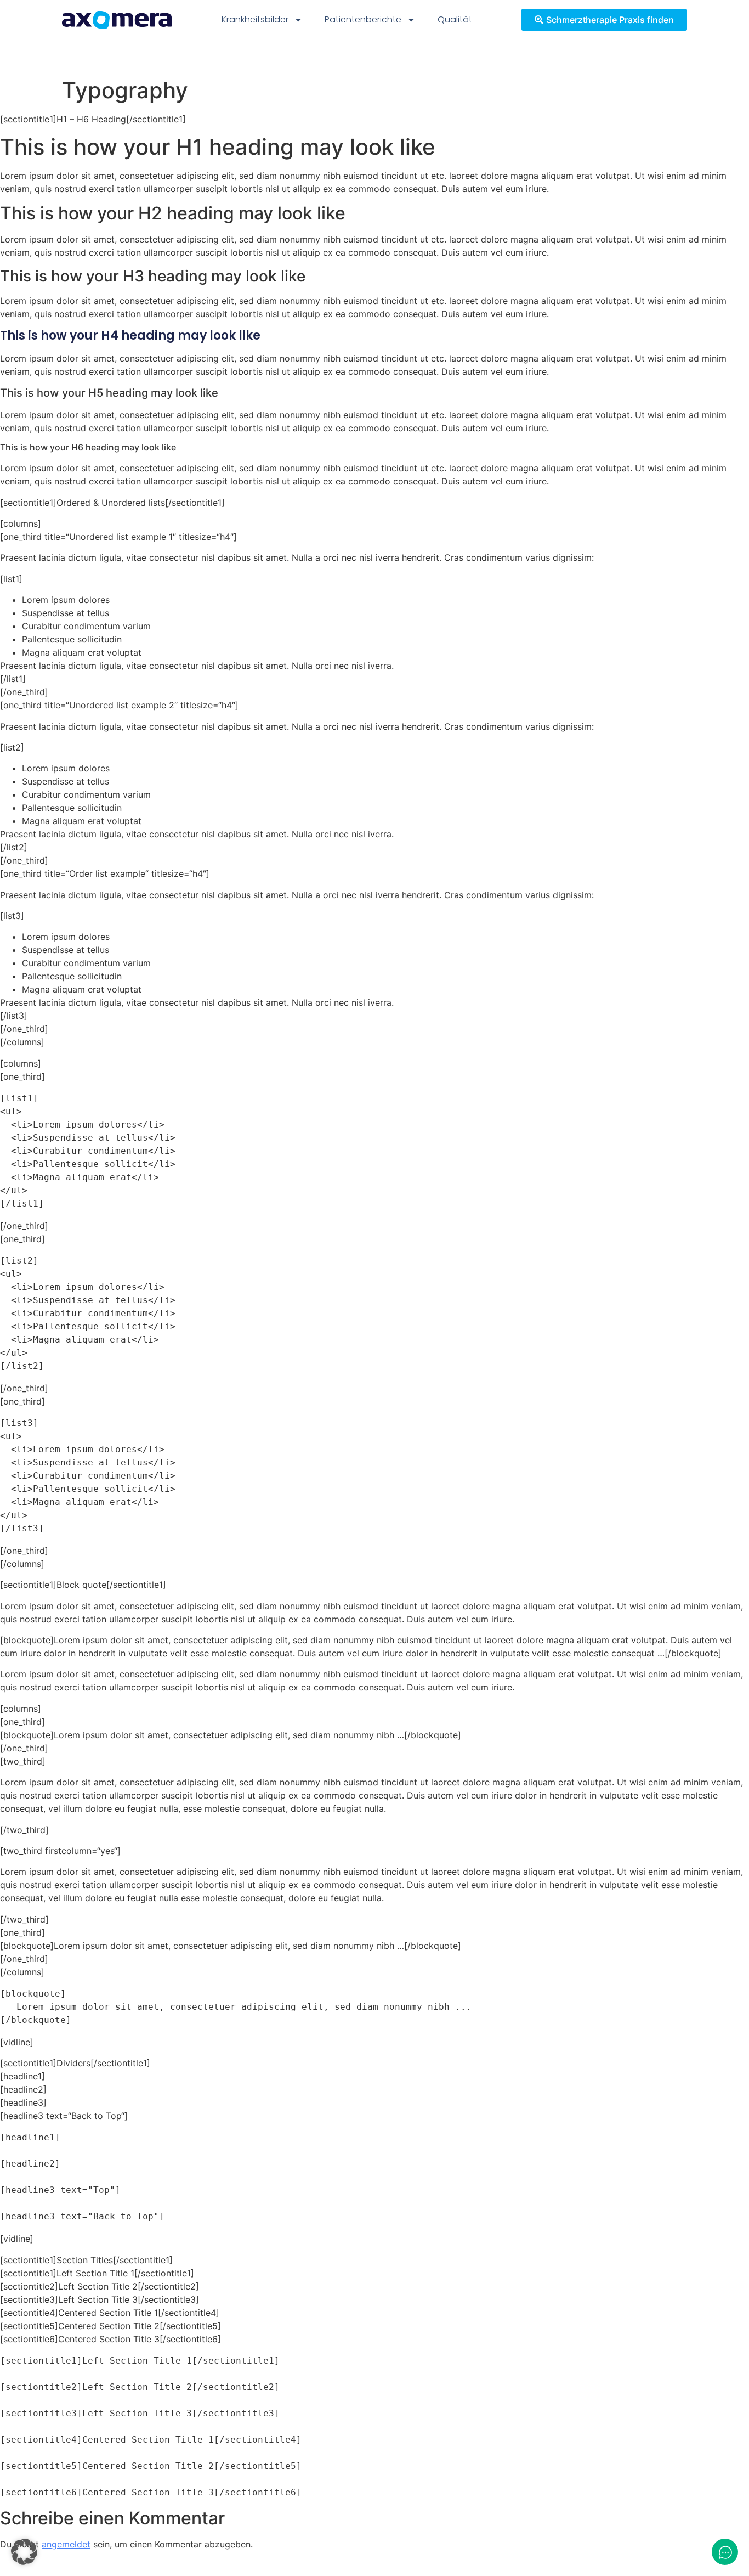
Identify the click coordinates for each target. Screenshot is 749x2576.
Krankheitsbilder (255, 19)
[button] (24, 2552)
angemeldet (66, 2544)
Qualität (455, 19)
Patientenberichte (363, 19)
